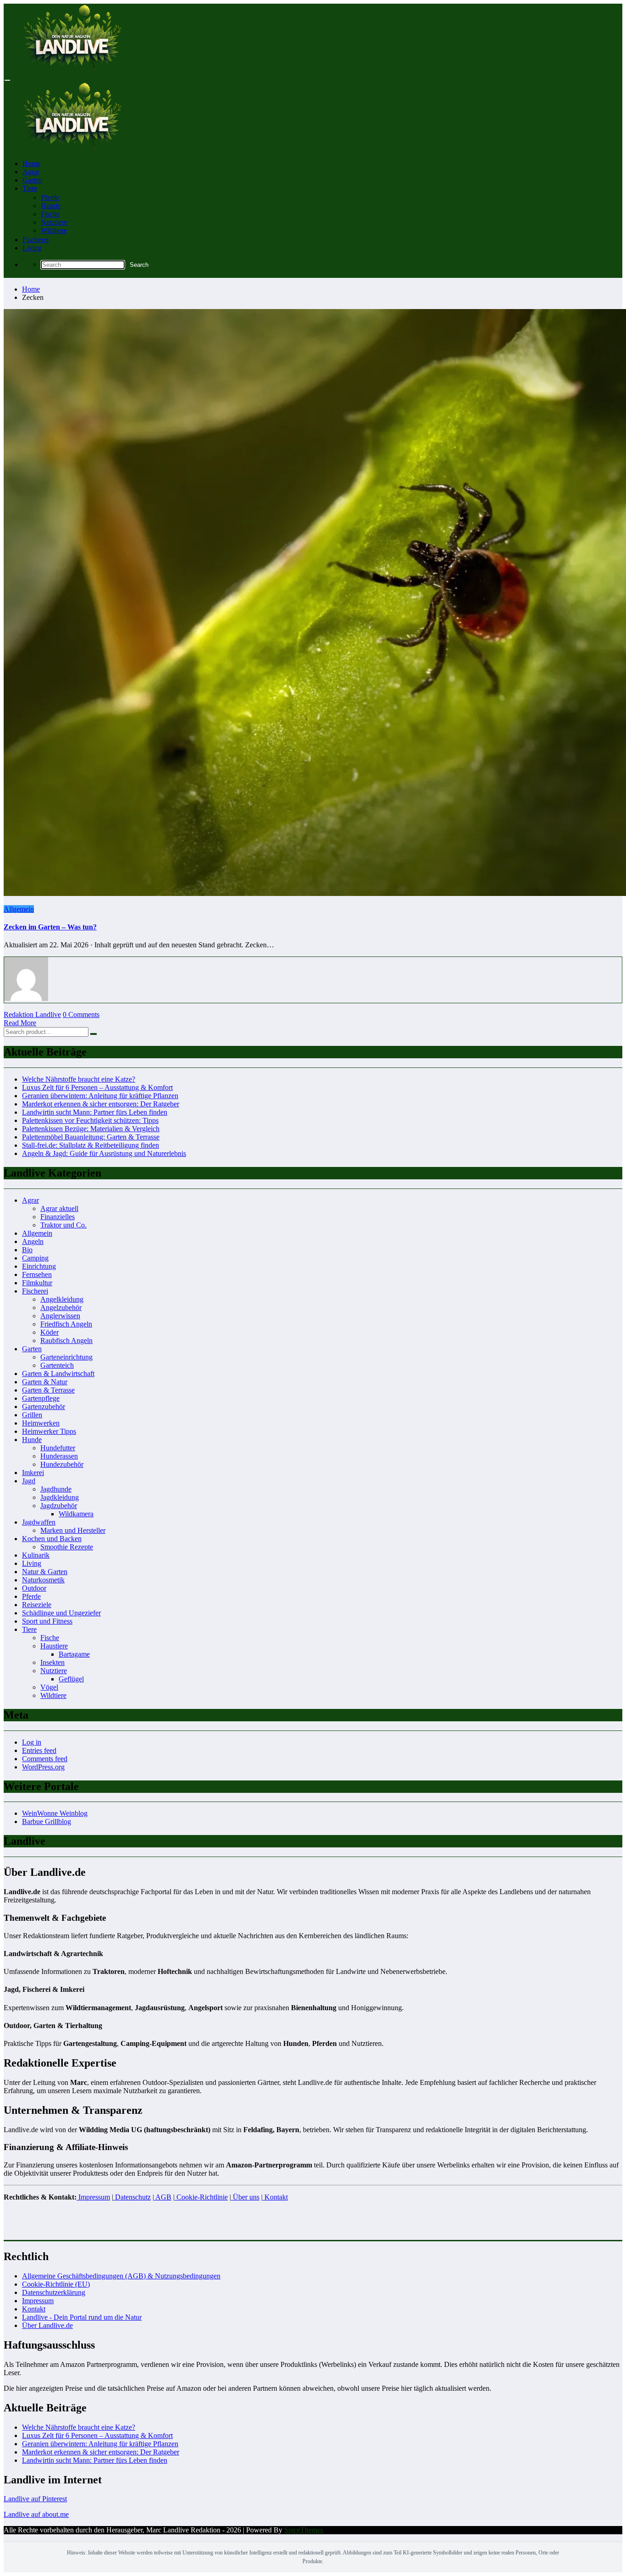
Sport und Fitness (47, 1621)
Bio (27, 1250)
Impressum (38, 2301)
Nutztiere (54, 222)
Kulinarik (36, 1555)
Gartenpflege (41, 1398)
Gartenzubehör (44, 1407)
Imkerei (33, 1473)
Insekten (52, 1662)
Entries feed (39, 1750)
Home (31, 163)
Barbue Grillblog (47, 1821)
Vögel (49, 1687)
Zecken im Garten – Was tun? (50, 927)
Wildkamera (76, 1514)
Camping (35, 1258)
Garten (32, 180)
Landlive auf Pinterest (35, 2499)
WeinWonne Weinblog (55, 1813)
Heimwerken (41, 1423)
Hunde (51, 206)
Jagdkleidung (60, 1497)
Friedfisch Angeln (66, 1324)
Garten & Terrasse (48, 1390)
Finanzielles (58, 1217)
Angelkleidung (62, 1299)
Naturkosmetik (43, 1580)
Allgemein (19, 909)
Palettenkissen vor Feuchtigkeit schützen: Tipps (90, 1120)
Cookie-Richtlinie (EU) (56, 2284)
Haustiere (54, 1646)
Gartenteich (57, 1365)
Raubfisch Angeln (66, 1341)
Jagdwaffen (39, 1522)
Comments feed (45, 1759)
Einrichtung (39, 1266)
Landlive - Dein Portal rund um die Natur (82, 2317)
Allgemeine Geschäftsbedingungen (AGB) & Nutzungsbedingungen (121, 2276)
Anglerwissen (60, 1316)
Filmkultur (37, 1283)
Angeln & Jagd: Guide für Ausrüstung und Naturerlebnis (104, 1153)
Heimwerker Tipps (49, 1431)
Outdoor (34, 1588)
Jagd (29, 1481)
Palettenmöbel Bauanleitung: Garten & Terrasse (91, 1137)
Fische (50, 214)
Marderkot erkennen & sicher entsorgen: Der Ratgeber (101, 1104)
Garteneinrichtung (66, 1357)
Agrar (31, 172)
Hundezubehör (62, 1464)
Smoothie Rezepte (67, 1547)
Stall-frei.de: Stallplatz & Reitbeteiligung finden (91, 1145)
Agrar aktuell (59, 1208)
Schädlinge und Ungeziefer (61, 1613)
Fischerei (36, 240)
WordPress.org (43, 1767)
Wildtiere (54, 230)
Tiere (30, 188)
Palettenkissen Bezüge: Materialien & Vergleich (91, 1129)
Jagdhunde (56, 1489)
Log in (32, 1742)
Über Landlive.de (47, 2325)
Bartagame (74, 1654)
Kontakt (34, 2309)
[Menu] (7, 80)
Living (32, 248)
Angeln (33, 1241)
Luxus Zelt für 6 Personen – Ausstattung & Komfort (97, 1087)
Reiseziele (37, 1605)
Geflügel (71, 1679)
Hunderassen (59, 1456)
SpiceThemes (304, 2530)
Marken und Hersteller (73, 1530)
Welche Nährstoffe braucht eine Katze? (79, 1079)
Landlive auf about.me (36, 2514)
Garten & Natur (45, 1382)
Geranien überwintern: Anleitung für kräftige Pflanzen (100, 1096)
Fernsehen (37, 1274)
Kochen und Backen (52, 1539)
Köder (49, 1332)
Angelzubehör (61, 1307)
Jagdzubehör (59, 1506)
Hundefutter (58, 1448)
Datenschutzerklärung (54, 2292)
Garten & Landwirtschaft (58, 1374)
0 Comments (81, 1014)
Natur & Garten (45, 1572)
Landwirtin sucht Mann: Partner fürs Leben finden (95, 1112)
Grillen (32, 1415)
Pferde (50, 197)
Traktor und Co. (63, 1225)
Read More (20, 1023)
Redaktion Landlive (32, 1014)
